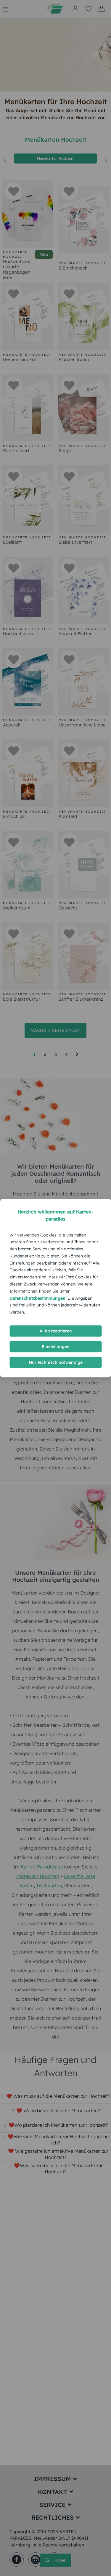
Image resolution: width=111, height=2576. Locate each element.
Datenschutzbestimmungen (37, 1298)
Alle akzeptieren (56, 1331)
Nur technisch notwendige (56, 1362)
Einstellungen (56, 1347)
